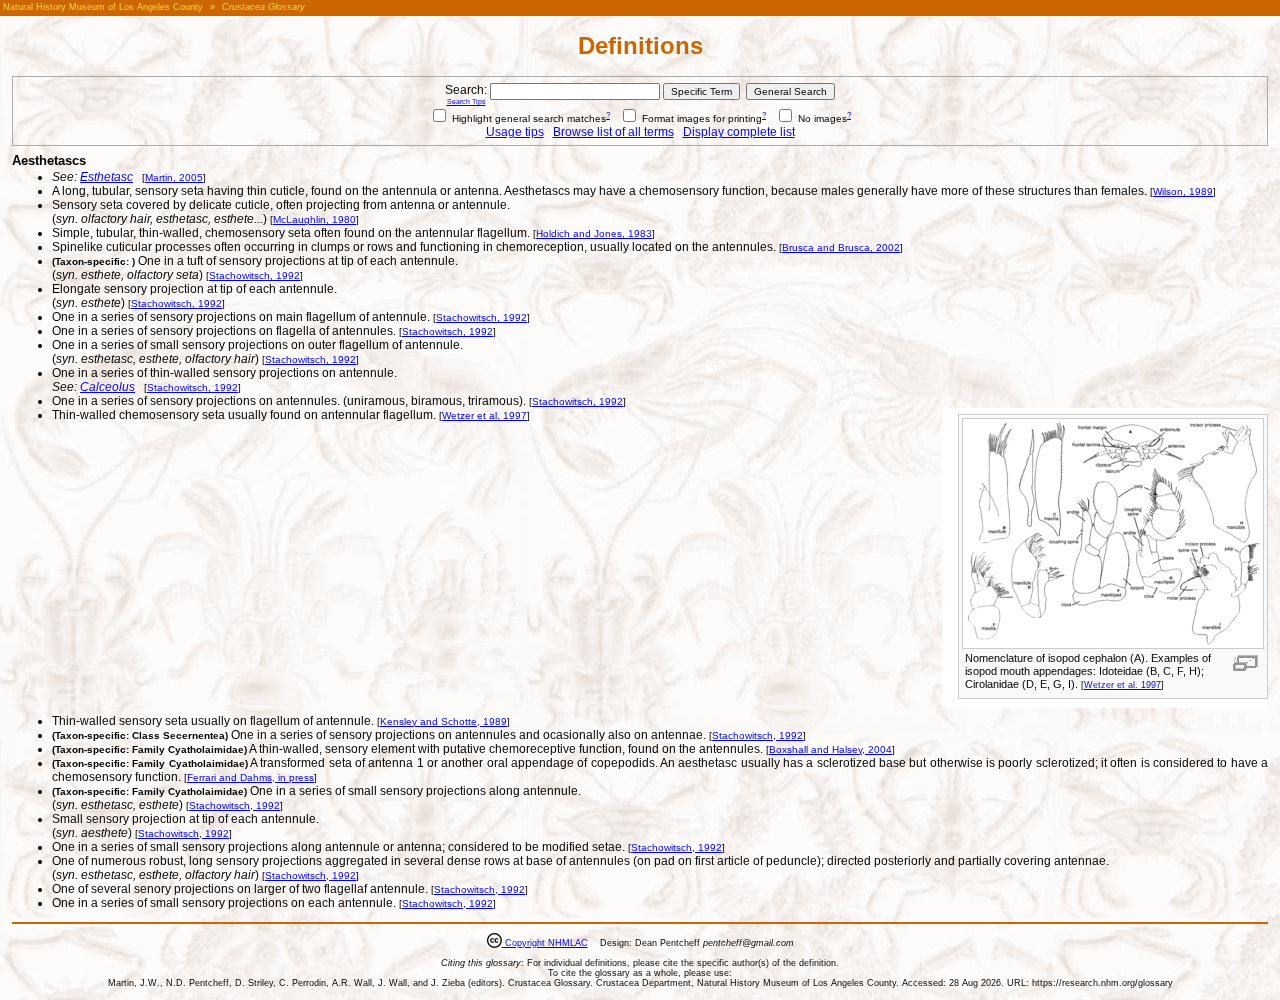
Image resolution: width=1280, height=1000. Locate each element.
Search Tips (466, 101)
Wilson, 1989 (1183, 191)
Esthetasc (106, 177)
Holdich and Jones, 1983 (594, 233)
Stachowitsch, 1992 (254, 275)
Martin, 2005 (174, 177)
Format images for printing (700, 118)
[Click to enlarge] (1113, 645)
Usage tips (515, 132)
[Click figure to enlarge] (1245, 663)
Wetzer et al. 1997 (1122, 685)
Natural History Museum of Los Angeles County (103, 7)
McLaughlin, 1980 (314, 219)
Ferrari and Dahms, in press (250, 777)
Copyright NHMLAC (545, 943)
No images (821, 118)
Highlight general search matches (527, 118)
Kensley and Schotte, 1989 (443, 721)
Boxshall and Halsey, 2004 (830, 749)
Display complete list (739, 132)
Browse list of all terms (613, 132)
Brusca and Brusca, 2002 (841, 247)
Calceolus (107, 387)
